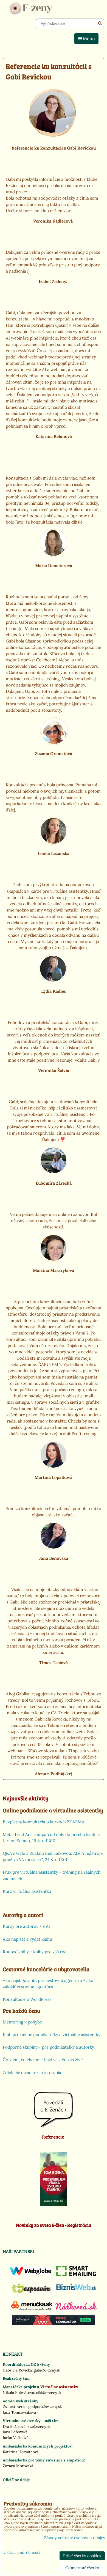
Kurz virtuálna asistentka (27, 1891)
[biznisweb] (77, 2291)
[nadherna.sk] (76, 2308)
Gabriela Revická (17, 2370)
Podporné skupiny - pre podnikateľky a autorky (48, 2047)
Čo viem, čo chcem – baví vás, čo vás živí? (43, 2060)
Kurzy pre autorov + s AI (26, 1926)
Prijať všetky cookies (82, 2556)
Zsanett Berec (15, 2406)
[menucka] (32, 2311)
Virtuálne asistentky (59, 2387)
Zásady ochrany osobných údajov (74, 2538)
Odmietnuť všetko (82, 2568)
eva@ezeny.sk (39, 2426)
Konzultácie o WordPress (27, 1999)
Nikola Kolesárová (18, 2393)
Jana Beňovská (15, 2432)
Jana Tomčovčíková (19, 2412)
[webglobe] (30, 2274)
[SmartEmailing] (77, 2275)
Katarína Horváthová (21, 2452)
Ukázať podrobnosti (22, 2553)
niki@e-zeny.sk (49, 2393)
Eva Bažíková (14, 2426)
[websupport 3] (54, 2324)
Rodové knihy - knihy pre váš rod (35, 1952)
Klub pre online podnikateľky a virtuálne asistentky (52, 2035)
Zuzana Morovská (18, 2466)
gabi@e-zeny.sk (47, 2370)
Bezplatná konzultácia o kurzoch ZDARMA (44, 1822)
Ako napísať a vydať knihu (27, 1939)
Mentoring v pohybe (22, 2022)
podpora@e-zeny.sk (45, 2406)
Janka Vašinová (16, 2438)
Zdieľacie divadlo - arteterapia (32, 2073)
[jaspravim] (32, 2295)
